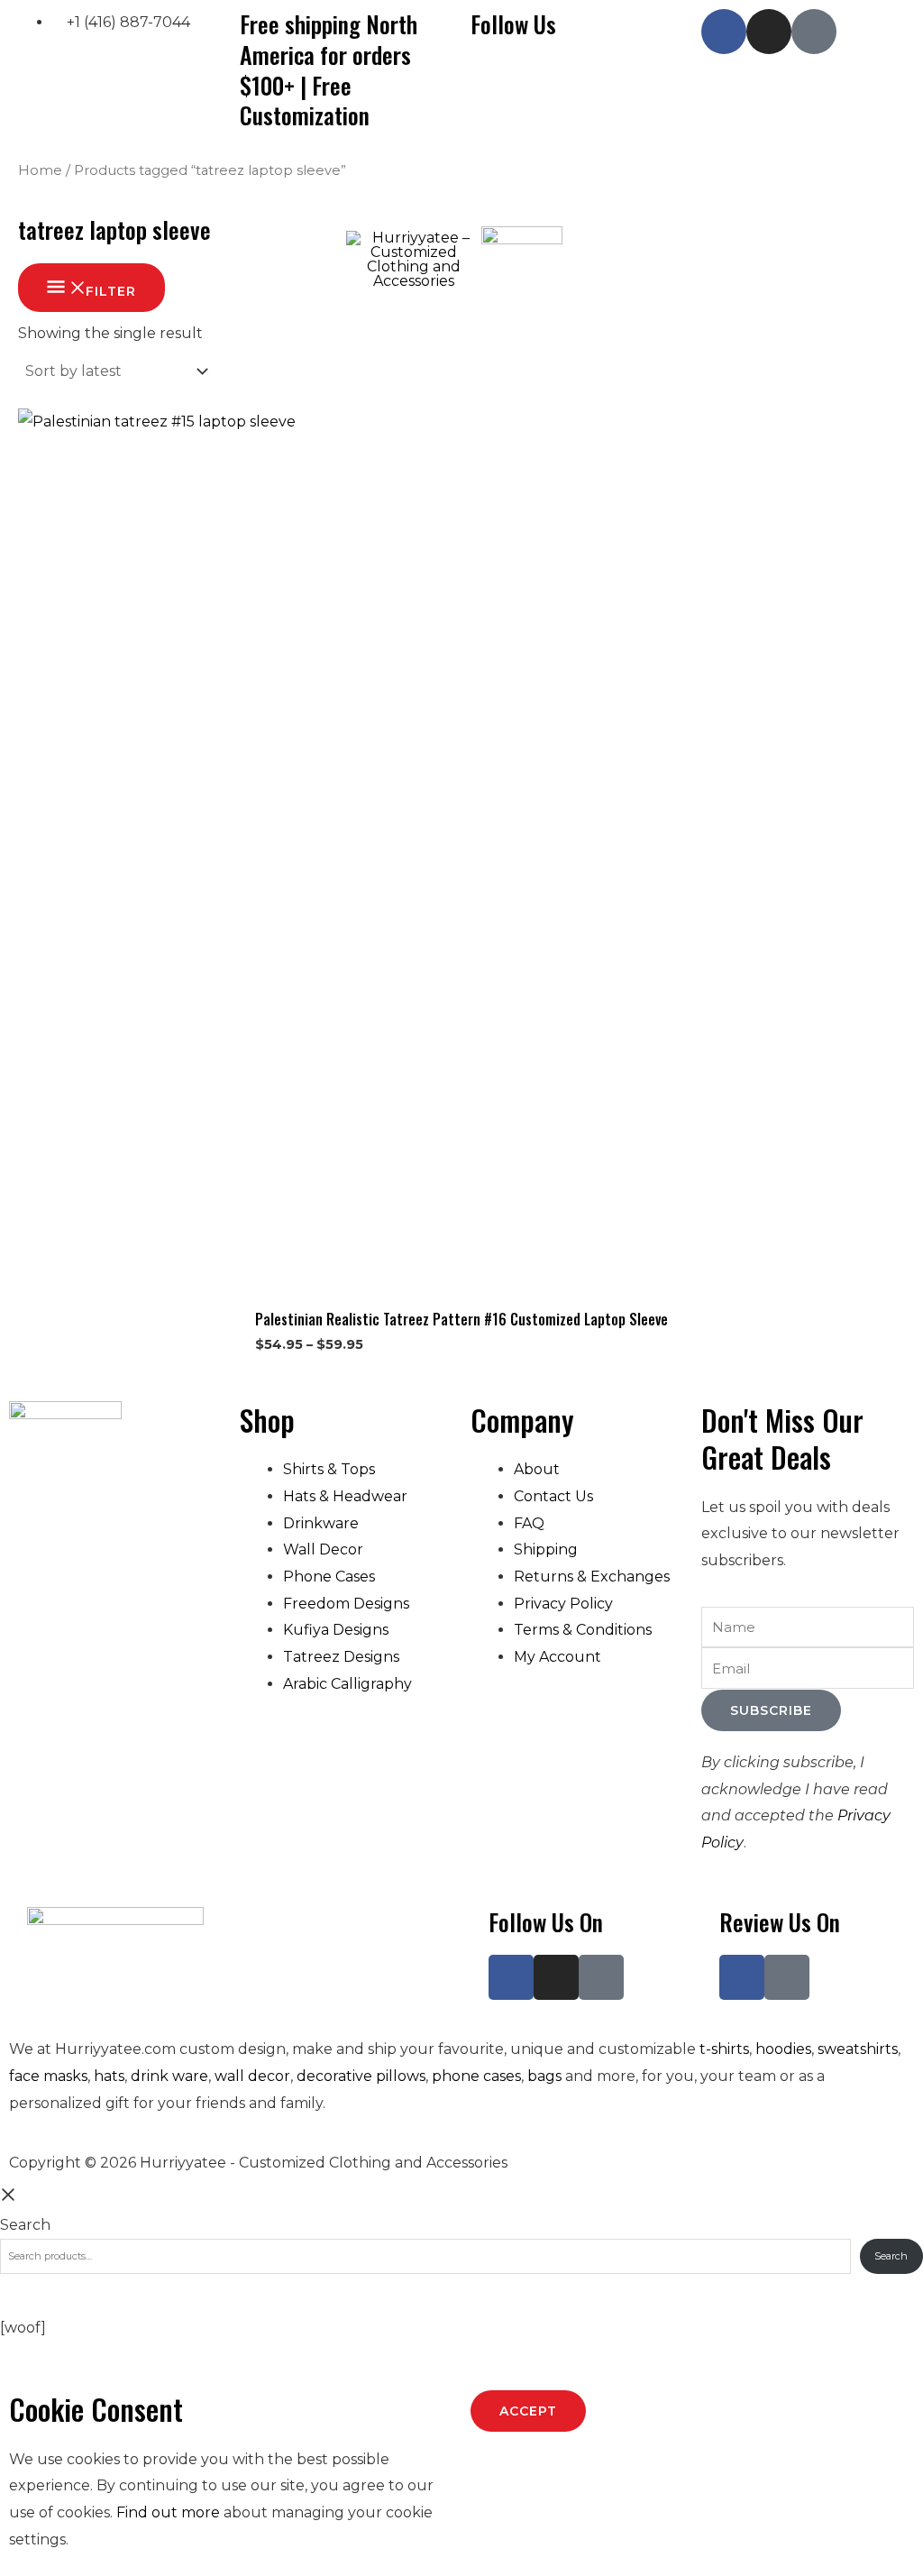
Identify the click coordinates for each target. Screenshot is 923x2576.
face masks (48, 2076)
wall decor (252, 2076)
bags (544, 2076)
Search (25, 2225)
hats (109, 2076)
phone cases (476, 2076)
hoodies (783, 2049)
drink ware (169, 2076)
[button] (147, 200)
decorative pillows (361, 2076)
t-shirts (724, 2049)
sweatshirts (858, 2049)
